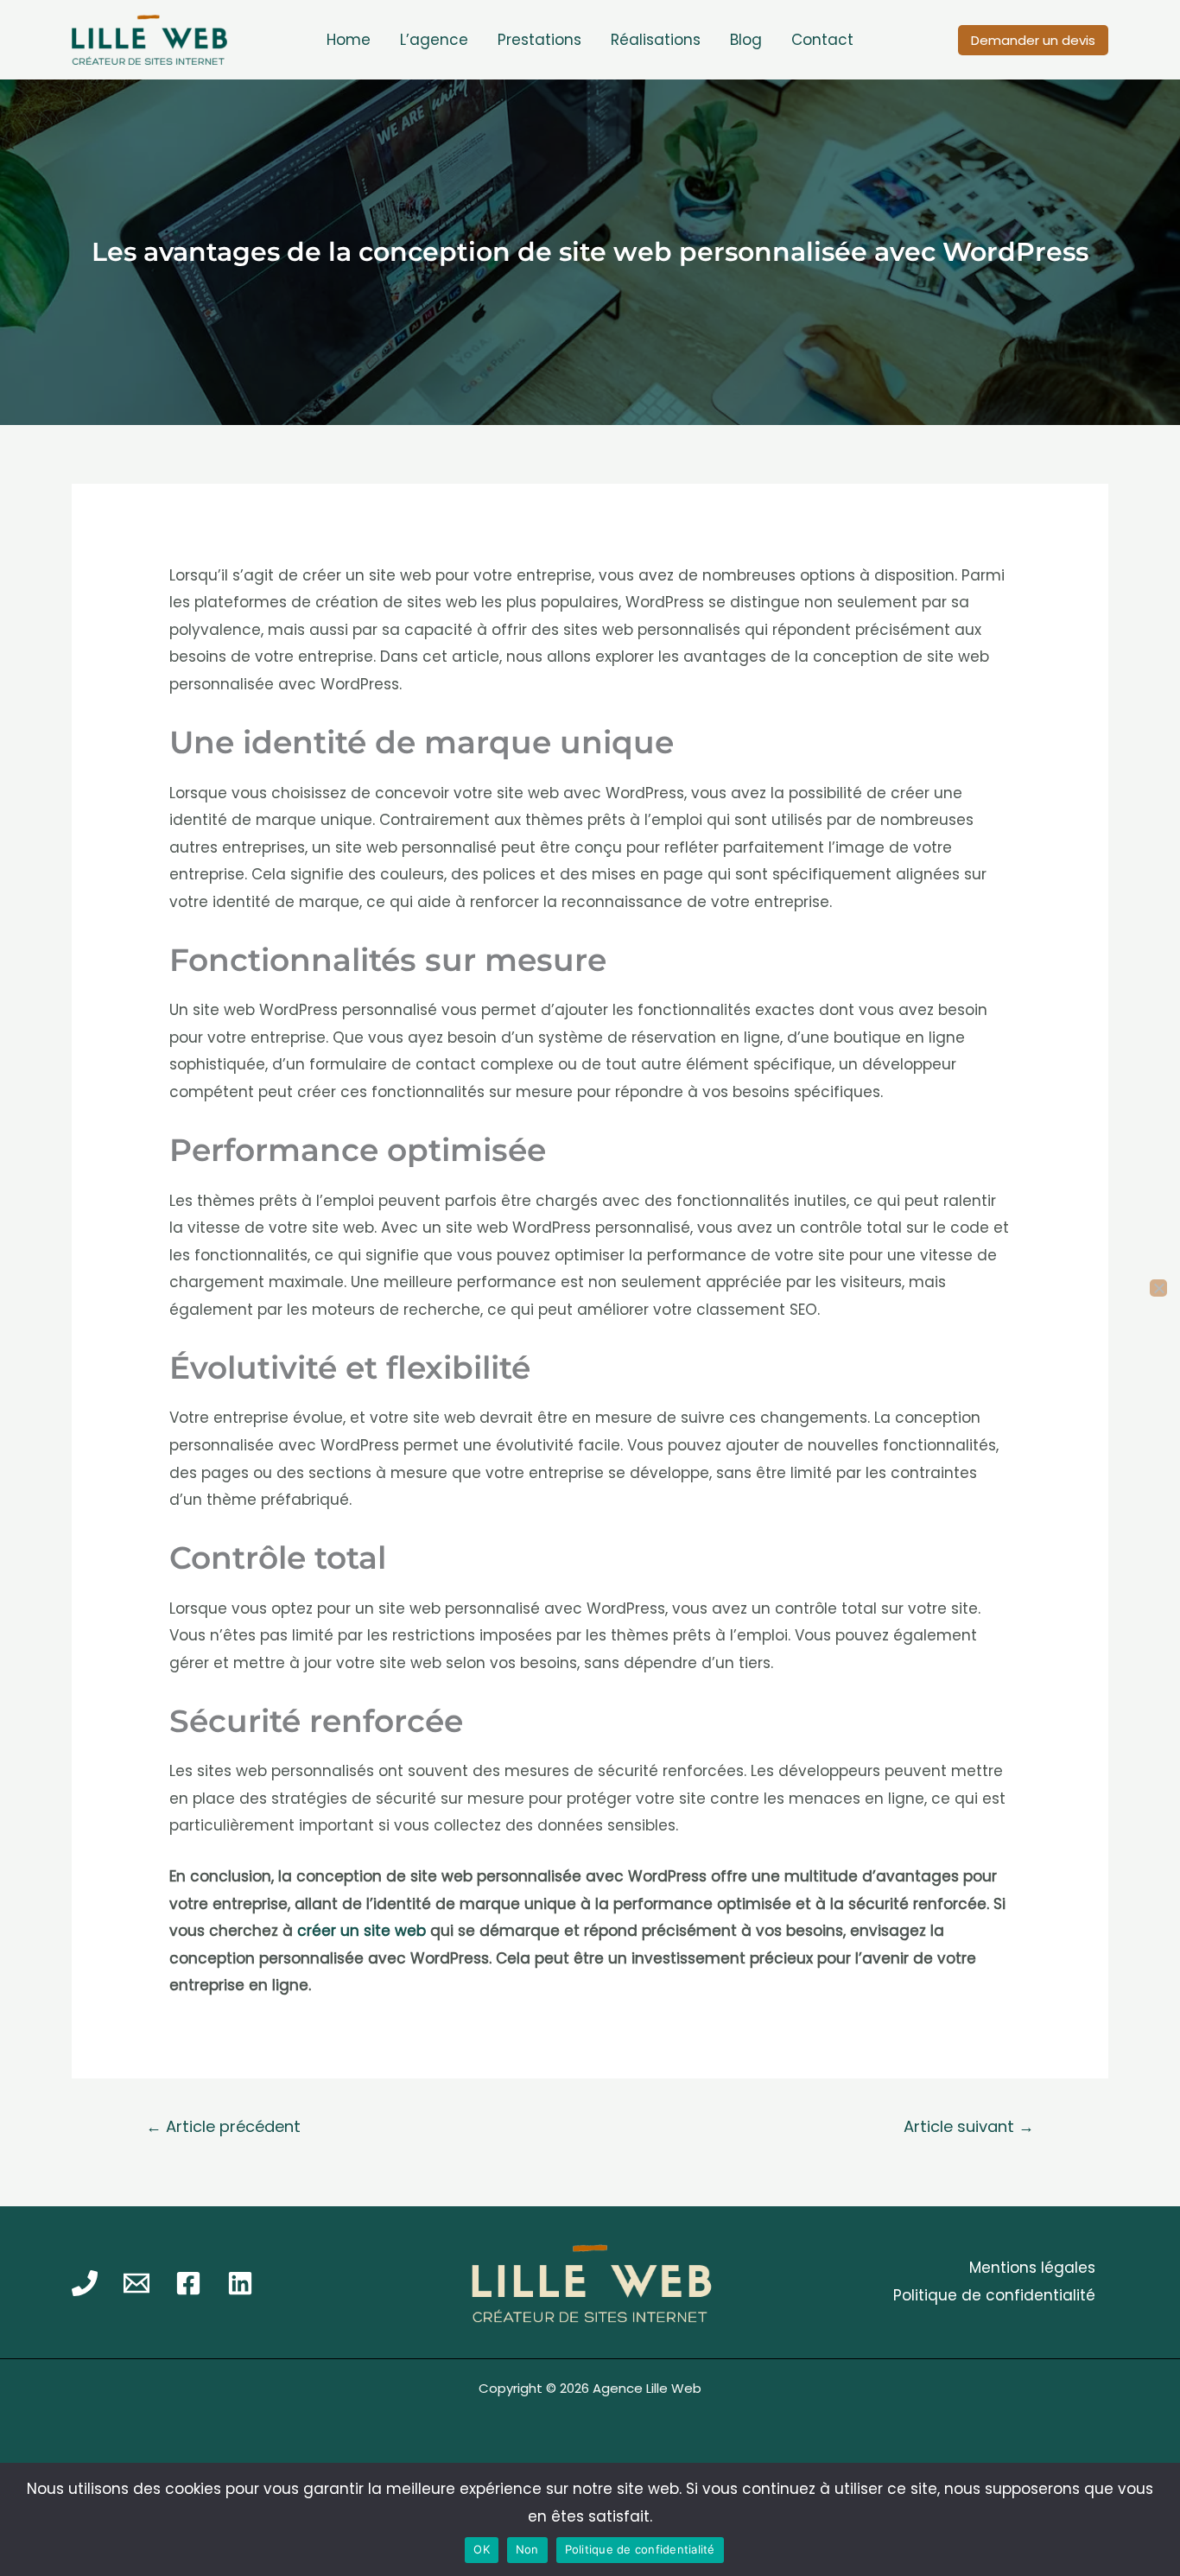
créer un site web (362, 1931)
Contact (822, 40)
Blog (746, 40)
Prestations (539, 40)
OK (482, 2549)
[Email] (136, 2283)
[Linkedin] (240, 2283)
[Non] (1158, 1288)
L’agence (434, 40)
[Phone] (85, 2283)
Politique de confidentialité (994, 2295)
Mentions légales (1032, 2268)
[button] (1033, 40)
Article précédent (223, 2126)
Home (349, 40)
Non (527, 2549)
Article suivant (969, 2126)
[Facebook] (188, 2283)
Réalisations (656, 40)
